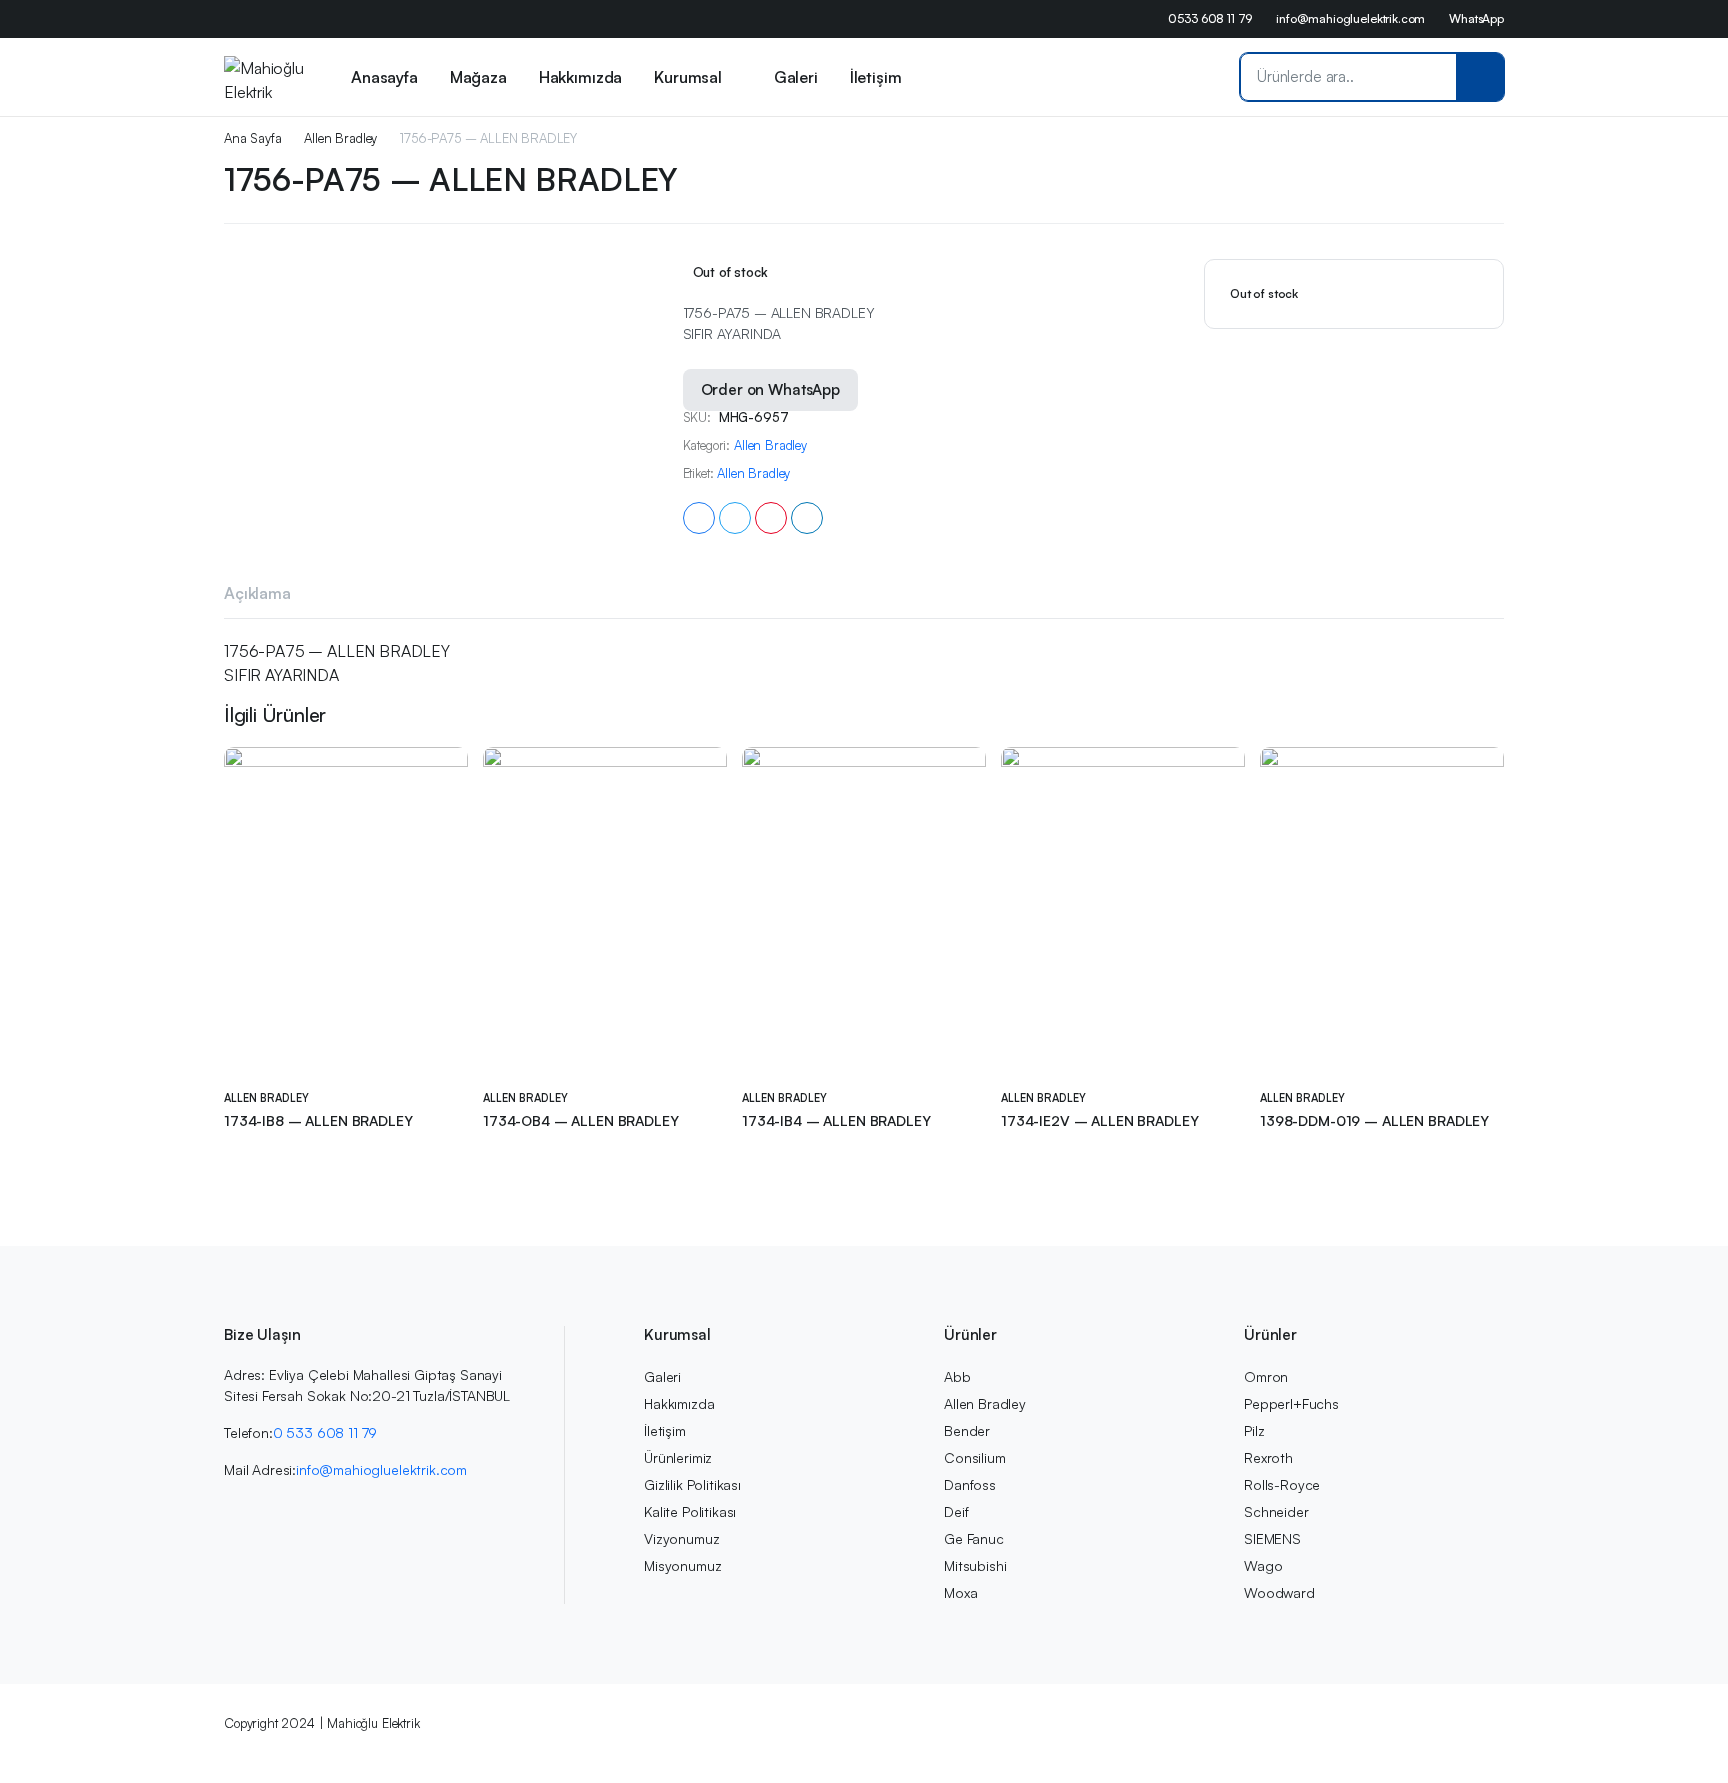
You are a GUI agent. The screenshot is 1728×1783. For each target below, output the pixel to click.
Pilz (1254, 1430)
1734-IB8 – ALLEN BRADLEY (318, 1120)
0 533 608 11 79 (325, 1432)
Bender (967, 1430)
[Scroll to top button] (1683, 1738)
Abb (957, 1376)
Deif (956, 1511)
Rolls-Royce (1282, 1484)
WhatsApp (1476, 18)
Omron (1266, 1376)
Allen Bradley (340, 138)
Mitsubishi (975, 1565)
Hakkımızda (580, 77)
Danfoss (970, 1484)
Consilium (975, 1457)
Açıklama (257, 593)
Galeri (796, 77)
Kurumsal (688, 77)
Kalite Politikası (690, 1511)
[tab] (257, 596)
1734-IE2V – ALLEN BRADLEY (1100, 1120)
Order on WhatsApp (770, 389)
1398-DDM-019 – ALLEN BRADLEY (1374, 1120)
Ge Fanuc (974, 1538)
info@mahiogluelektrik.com (1350, 18)
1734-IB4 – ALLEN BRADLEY (836, 1120)
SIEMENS (1272, 1538)
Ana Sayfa (253, 138)
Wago (1263, 1565)
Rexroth (1268, 1457)
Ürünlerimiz (678, 1457)
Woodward (1279, 1592)
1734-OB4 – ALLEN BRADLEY (581, 1120)
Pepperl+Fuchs (1291, 1403)
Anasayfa (384, 77)
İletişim (876, 77)
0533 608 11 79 (1210, 18)
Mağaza (478, 77)
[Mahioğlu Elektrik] (264, 77)
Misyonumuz (682, 1565)
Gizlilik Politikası (692, 1484)
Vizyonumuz (681, 1538)
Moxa (960, 1592)
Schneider (1276, 1511)
